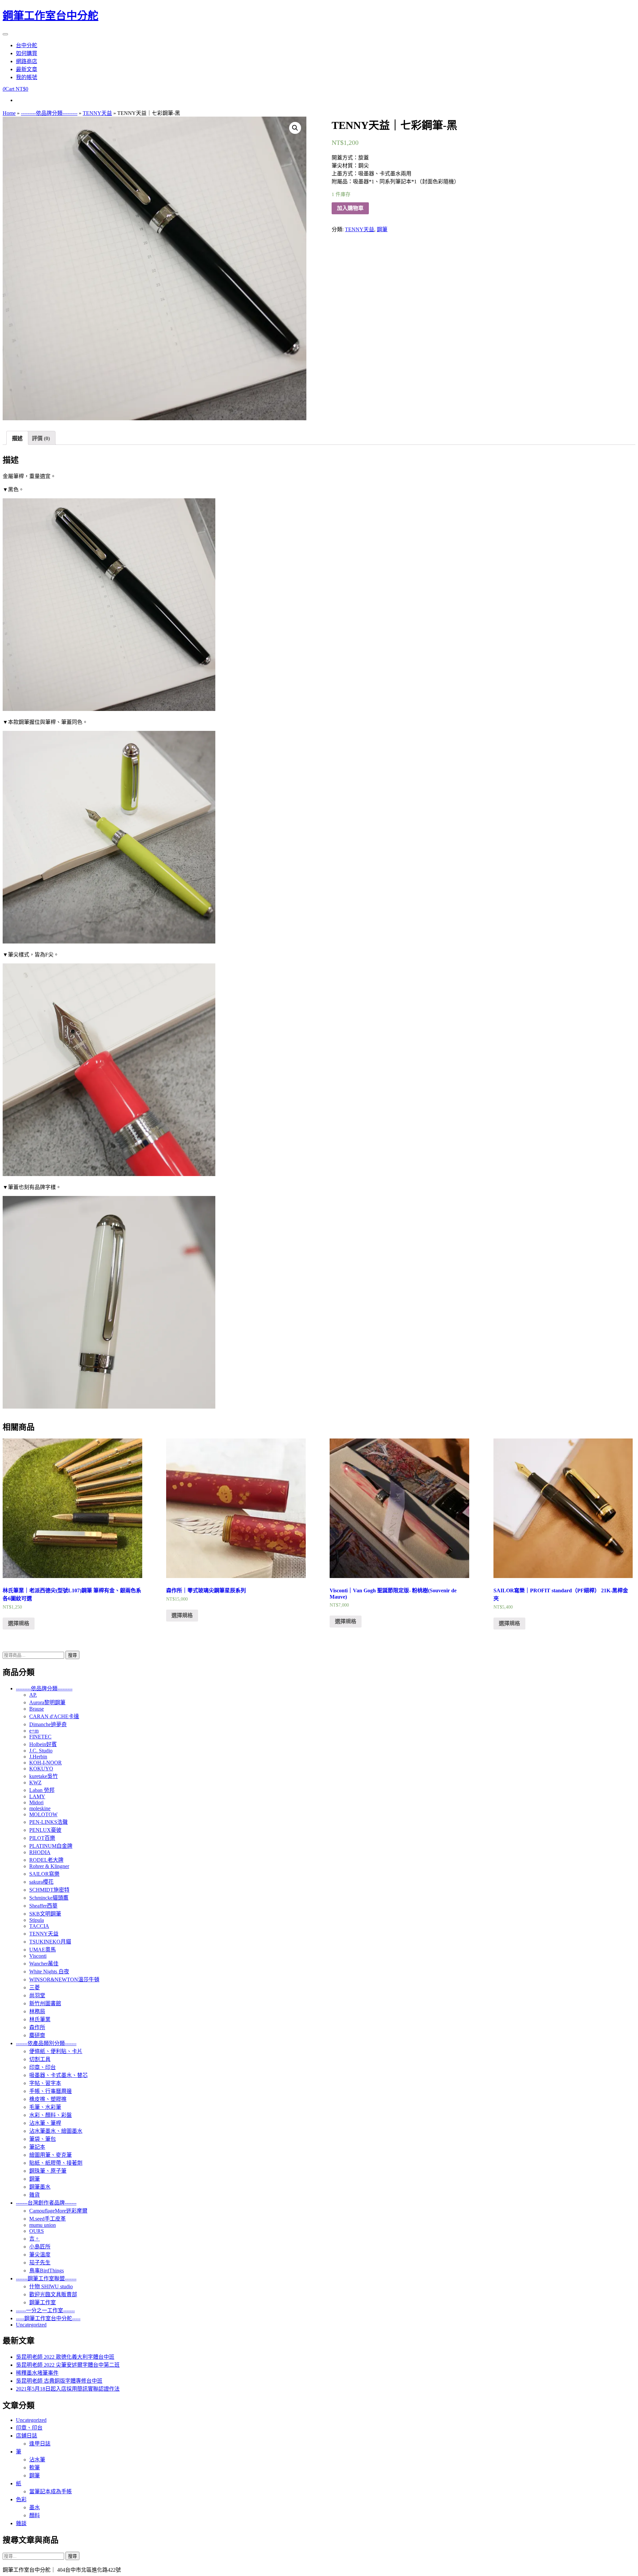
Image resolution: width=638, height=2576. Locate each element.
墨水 (35, 2507)
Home (9, 113)
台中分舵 (27, 45)
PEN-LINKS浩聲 (49, 1822)
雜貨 (35, 2195)
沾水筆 (37, 2460)
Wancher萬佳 (44, 1964)
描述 (17, 438)
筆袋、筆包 (43, 2139)
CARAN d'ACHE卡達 (54, 1716)
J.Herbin (38, 1757)
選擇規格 (19, 1623)
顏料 (35, 2515)
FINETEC (40, 1737)
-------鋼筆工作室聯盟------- (46, 2279)
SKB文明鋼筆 (45, 1914)
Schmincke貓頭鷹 (49, 1898)
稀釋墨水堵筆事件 (37, 2373)
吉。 (35, 2239)
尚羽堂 (37, 1995)
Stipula (37, 1920)
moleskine (40, 1808)
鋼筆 (382, 229)
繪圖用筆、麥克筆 (51, 2155)
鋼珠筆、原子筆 (48, 2171)
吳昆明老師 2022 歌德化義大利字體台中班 (65, 2357)
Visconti (38, 1956)
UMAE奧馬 (43, 1950)
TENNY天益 (97, 113)
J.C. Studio (41, 1751)
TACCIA (39, 1926)
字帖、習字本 (45, 2083)
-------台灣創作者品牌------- (46, 2203)
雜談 (21, 2523)
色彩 (21, 2499)
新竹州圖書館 (45, 2003)
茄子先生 (40, 2263)
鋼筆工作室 (43, 2302)
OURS (37, 2231)
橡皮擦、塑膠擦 (48, 2099)
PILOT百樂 (42, 1838)
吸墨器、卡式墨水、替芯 (58, 2075)
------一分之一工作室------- (45, 2310)
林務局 (37, 2011)
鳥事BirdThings (47, 2271)
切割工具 (40, 2059)
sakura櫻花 (41, 1882)
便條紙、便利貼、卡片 (56, 2051)
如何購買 (27, 53)
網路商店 (27, 61)
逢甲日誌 (40, 2444)
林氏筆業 (40, 2019)
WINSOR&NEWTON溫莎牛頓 (64, 1980)
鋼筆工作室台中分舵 (51, 16)
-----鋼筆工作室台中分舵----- (48, 2318)
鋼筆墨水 (40, 2187)
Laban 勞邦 (42, 1790)
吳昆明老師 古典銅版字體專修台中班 (59, 2381)
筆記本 (37, 2147)
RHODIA (40, 1852)
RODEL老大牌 (46, 1860)
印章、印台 (43, 2067)
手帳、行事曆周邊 (51, 2091)
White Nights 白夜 (49, 1972)
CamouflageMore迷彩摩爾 (58, 2211)
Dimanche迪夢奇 (48, 1724)
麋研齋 (37, 2035)
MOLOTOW (43, 1814)
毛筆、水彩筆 (45, 2107)
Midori (36, 1802)
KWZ (35, 1783)
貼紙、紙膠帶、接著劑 (56, 2163)
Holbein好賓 (43, 1744)
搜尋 (72, 1655)
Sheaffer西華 (43, 1906)
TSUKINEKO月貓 (50, 1942)
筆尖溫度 (40, 2255)
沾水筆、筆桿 (45, 2123)
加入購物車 (350, 208)
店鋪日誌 (27, 2436)
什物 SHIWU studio (51, 2286)
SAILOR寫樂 (44, 1874)
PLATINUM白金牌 (51, 1846)
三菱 (35, 1987)
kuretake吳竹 (44, 1776)
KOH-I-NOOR (46, 1763)
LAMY (37, 1796)
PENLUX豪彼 (45, 1830)
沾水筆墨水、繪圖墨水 (56, 2131)
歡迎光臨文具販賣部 (53, 2294)
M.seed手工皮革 (48, 2219)
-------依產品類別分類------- (46, 2043)
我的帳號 (27, 77)
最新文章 (27, 69)
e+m (34, 1731)
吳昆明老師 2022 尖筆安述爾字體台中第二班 (68, 2365)
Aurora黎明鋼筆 (47, 1702)
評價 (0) (41, 438)
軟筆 (35, 2468)
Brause (37, 1709)
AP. (33, 1695)
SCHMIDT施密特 (49, 1890)
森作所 (37, 2027)
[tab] (17, 438)
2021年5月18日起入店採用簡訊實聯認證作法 (68, 2389)
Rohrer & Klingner (49, 1866)
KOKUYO (41, 1769)
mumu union (43, 2225)
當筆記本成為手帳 (51, 2491)
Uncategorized (31, 2325)
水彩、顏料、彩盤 (51, 2115)
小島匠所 (40, 2247)
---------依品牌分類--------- (49, 113)
